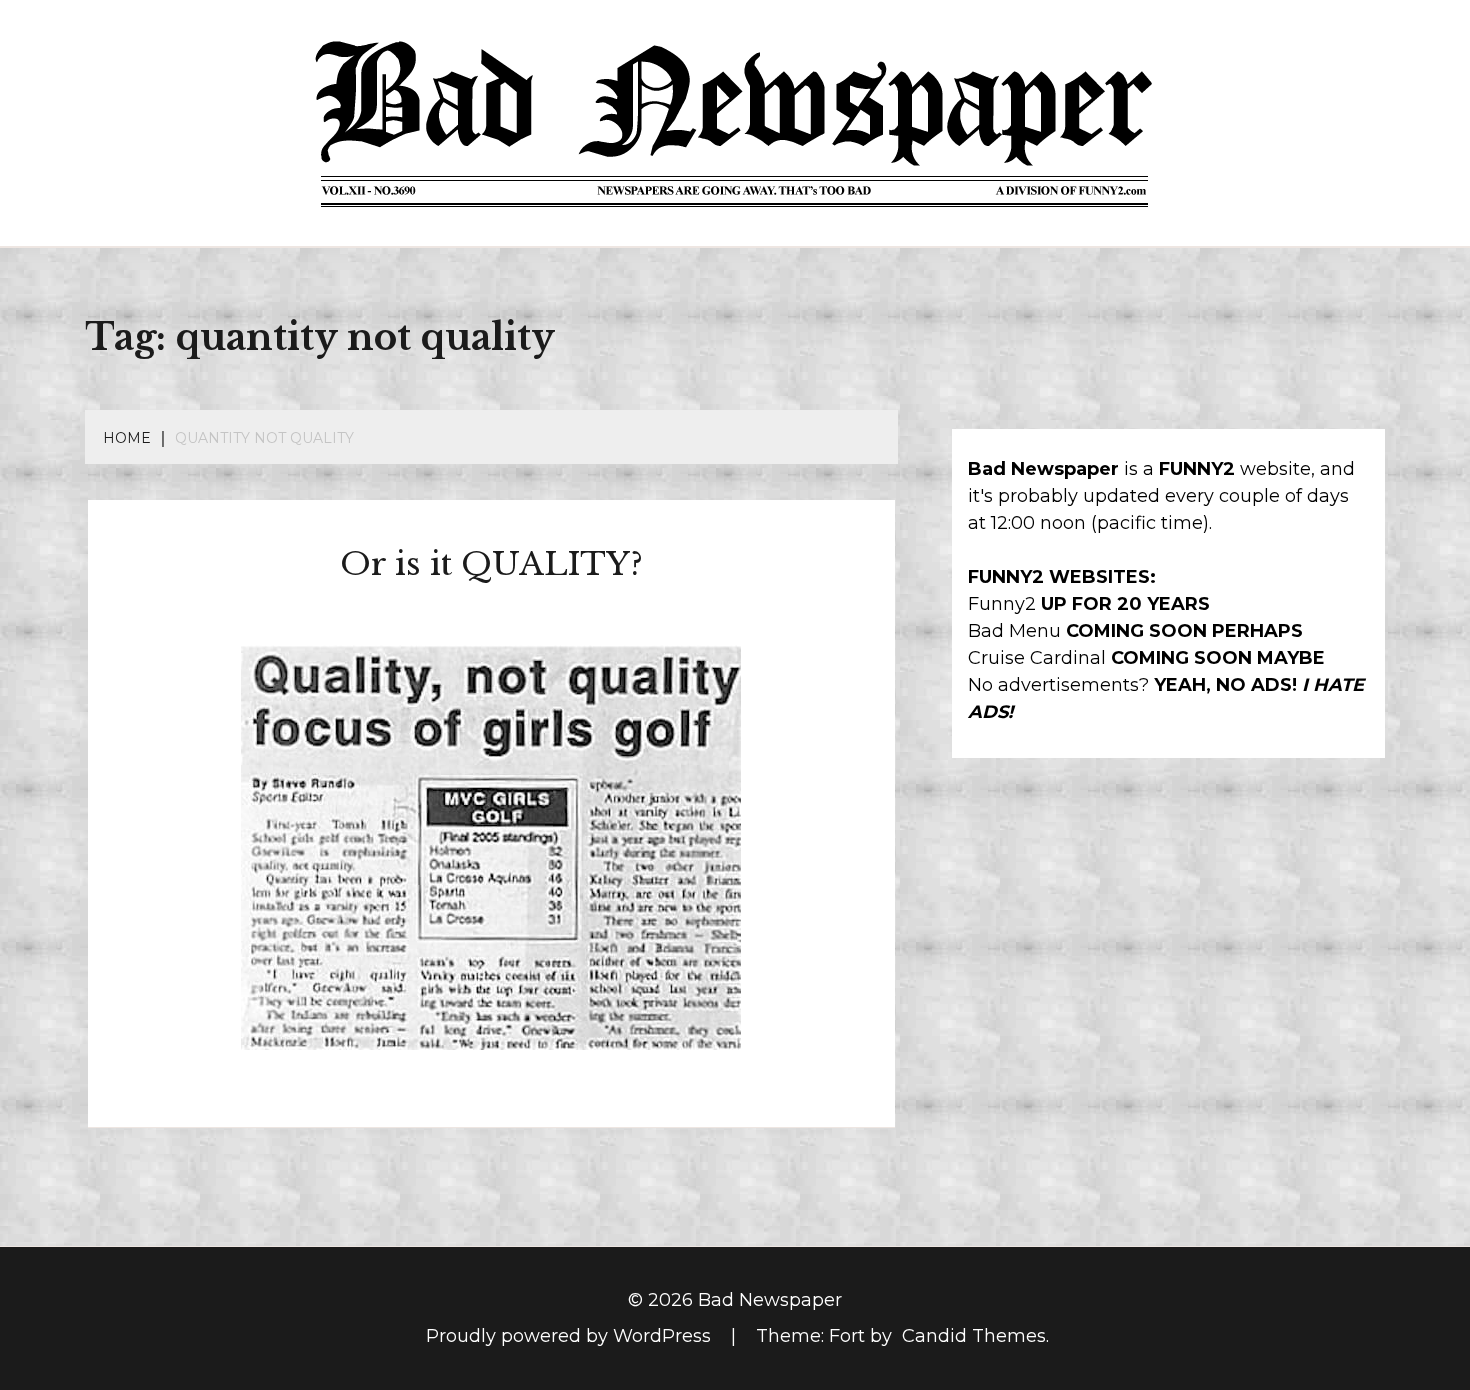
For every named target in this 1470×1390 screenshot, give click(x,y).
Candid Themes (974, 1336)
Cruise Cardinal (1037, 658)
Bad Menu (1014, 631)
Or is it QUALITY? (491, 564)
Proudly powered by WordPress (571, 1336)
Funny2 (1002, 604)
